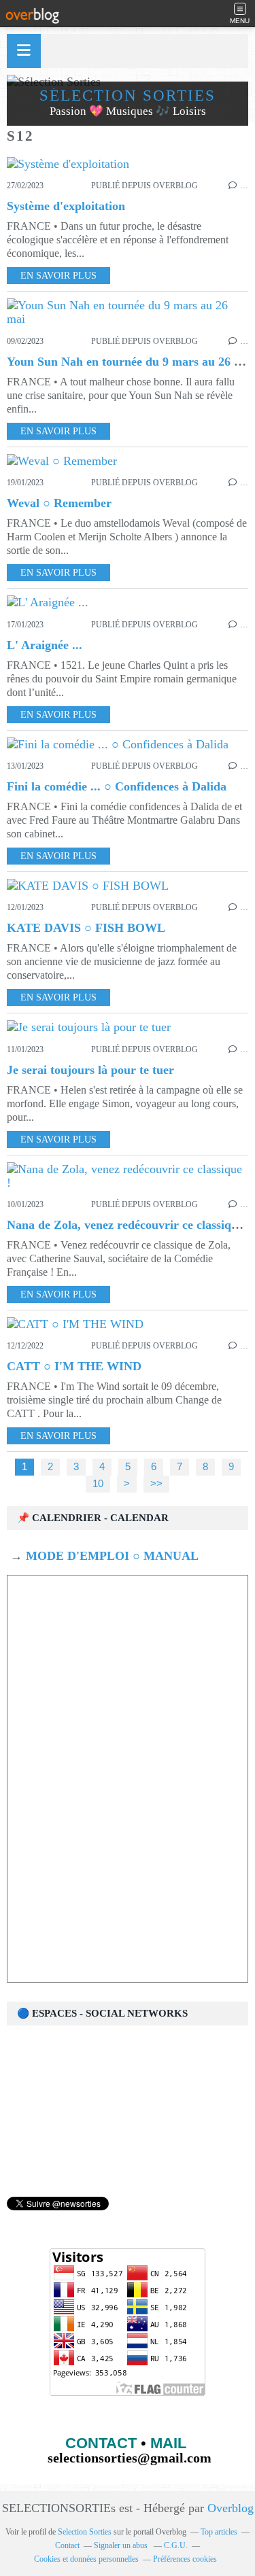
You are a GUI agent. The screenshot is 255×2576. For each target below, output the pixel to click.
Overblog (231, 2508)
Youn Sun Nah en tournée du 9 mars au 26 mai (130, 362)
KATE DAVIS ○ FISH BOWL (86, 928)
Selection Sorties (85, 2532)
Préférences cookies (185, 2559)
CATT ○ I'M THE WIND (74, 1366)
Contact (67, 2545)
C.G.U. (176, 2545)
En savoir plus (58, 276)
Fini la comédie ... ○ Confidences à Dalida (117, 786)
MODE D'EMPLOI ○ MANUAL (111, 1556)
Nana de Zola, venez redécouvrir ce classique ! (129, 1225)
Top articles (219, 2532)
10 (98, 1484)
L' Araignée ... (45, 645)
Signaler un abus (122, 2545)
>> (156, 1484)
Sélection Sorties (128, 95)
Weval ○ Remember (59, 503)
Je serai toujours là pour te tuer (90, 1070)
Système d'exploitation (66, 206)
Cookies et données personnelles (86, 2559)
